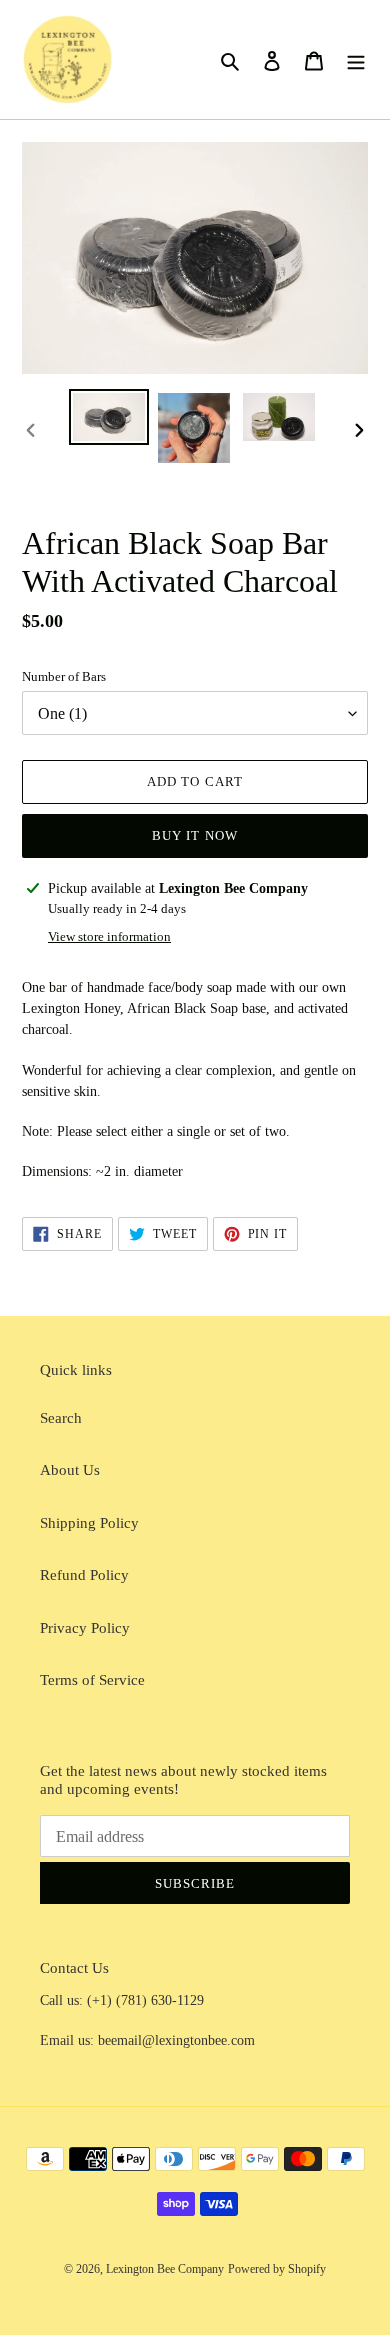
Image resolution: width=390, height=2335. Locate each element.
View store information (109, 936)
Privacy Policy (85, 1628)
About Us (70, 1470)
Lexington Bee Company (165, 2269)
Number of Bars (64, 676)
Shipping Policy (89, 1523)
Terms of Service (92, 1680)
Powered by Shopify (277, 2269)
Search (61, 1418)
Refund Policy (84, 1575)
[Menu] (356, 59)
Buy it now (194, 835)
